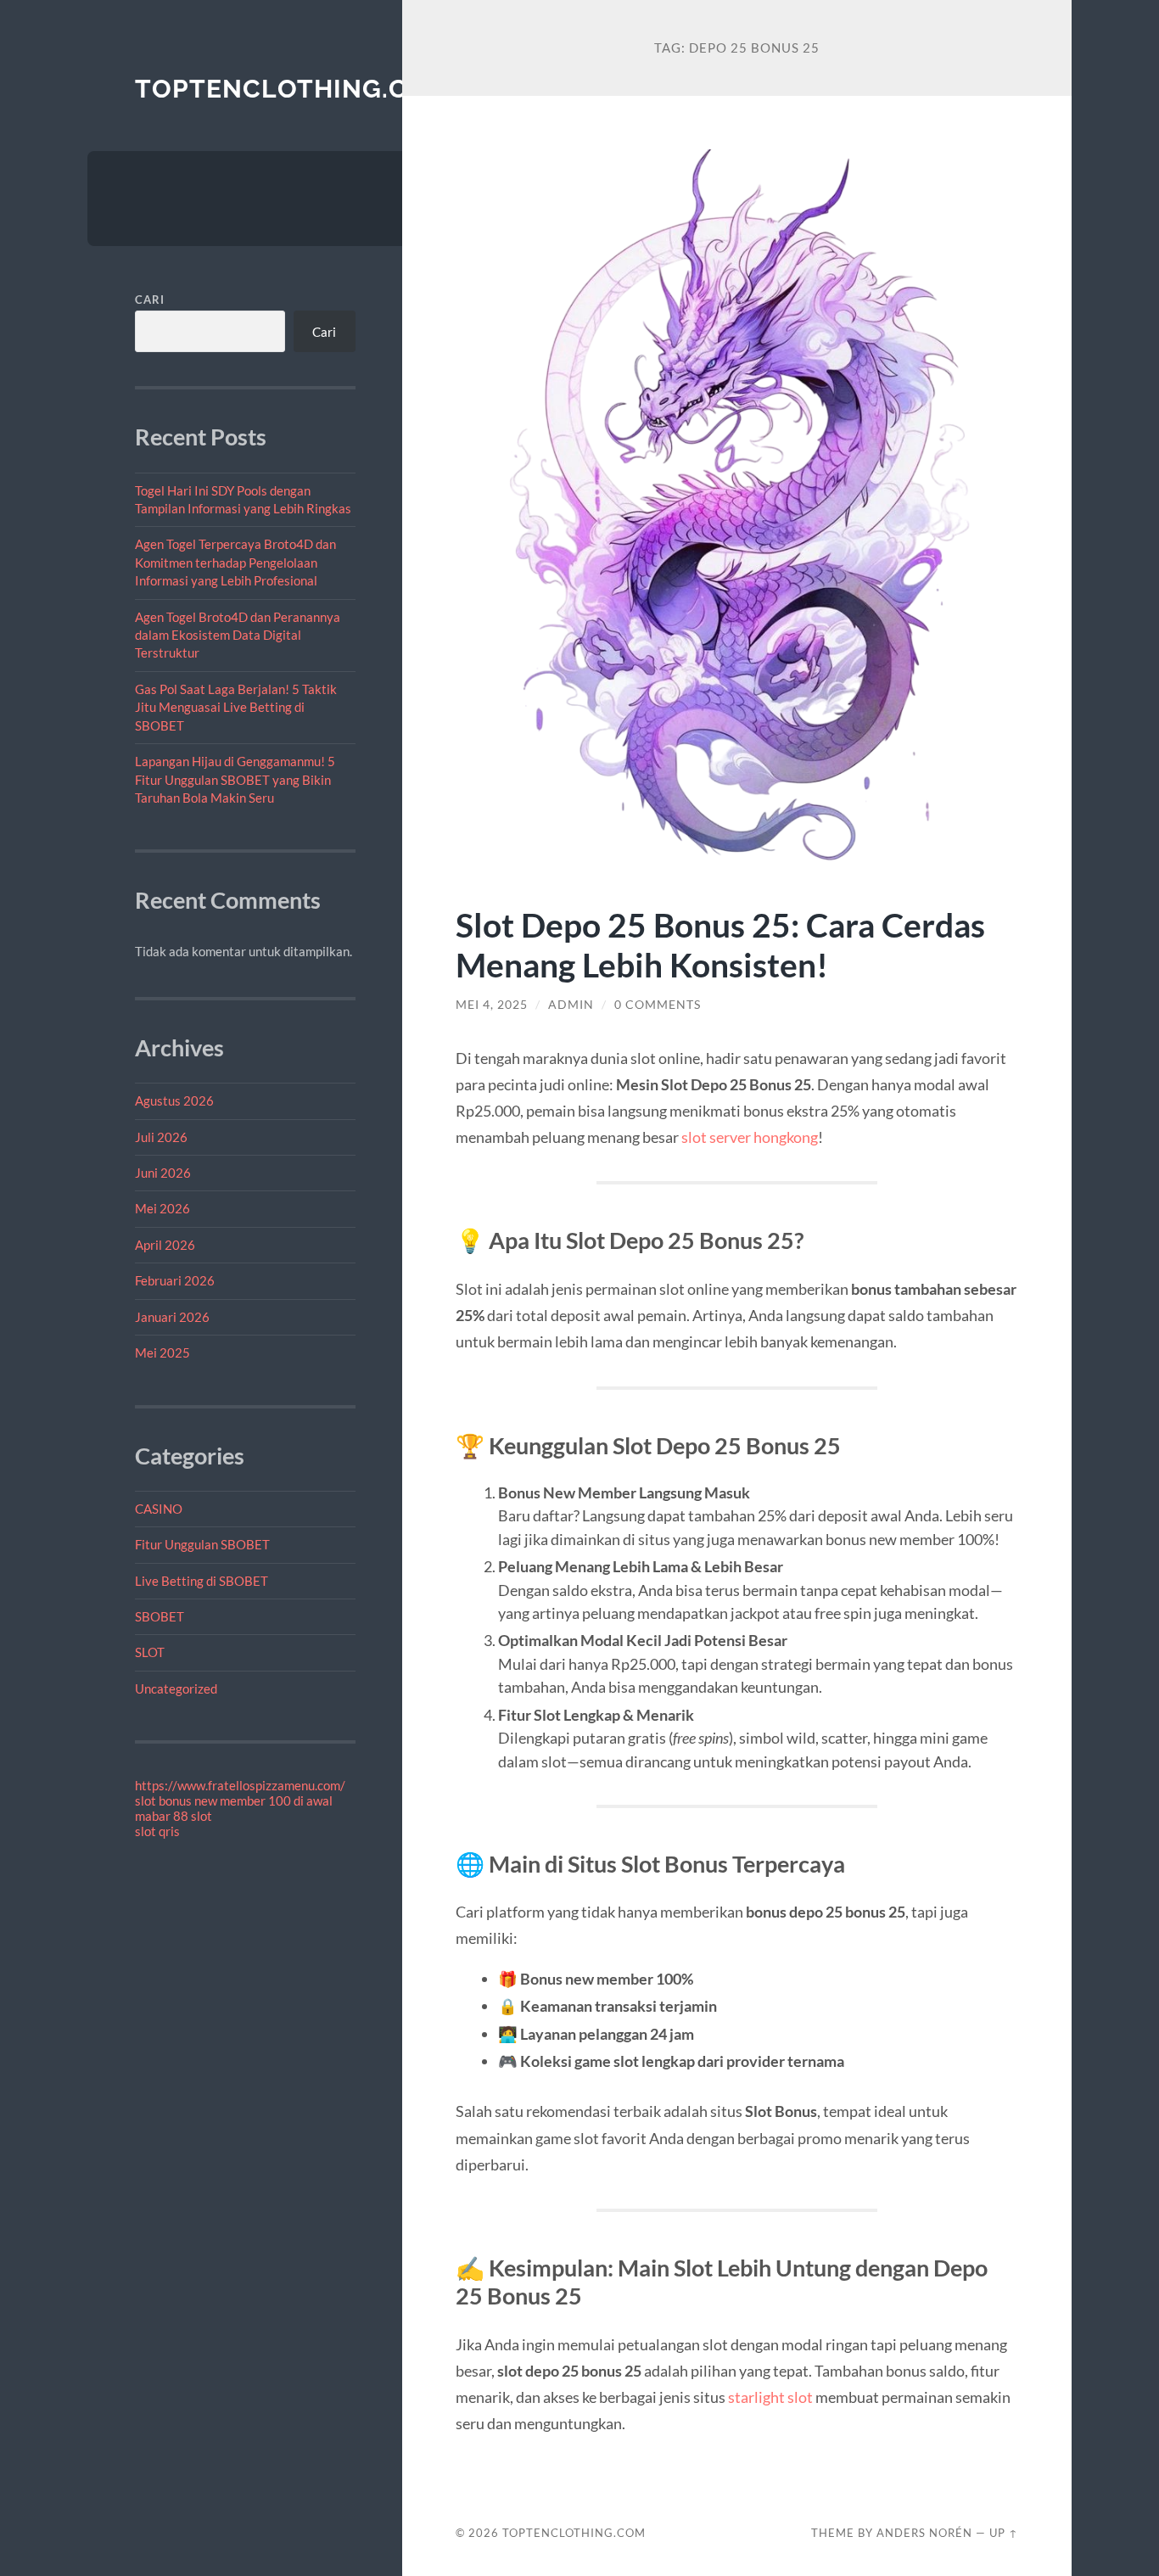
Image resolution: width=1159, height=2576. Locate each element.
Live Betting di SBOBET (202, 1581)
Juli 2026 (161, 1137)
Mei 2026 (162, 1208)
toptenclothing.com (293, 89)
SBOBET (160, 1616)
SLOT (150, 1652)
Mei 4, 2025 (492, 1005)
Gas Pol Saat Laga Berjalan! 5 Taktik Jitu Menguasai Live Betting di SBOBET (236, 707)
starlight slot (770, 2397)
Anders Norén (924, 2533)
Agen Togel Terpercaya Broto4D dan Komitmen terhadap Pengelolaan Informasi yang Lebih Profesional (235, 562)
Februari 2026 (175, 1280)
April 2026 (165, 1245)
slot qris (157, 1831)
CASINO (159, 1509)
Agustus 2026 (174, 1100)
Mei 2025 (162, 1352)
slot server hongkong (750, 1137)
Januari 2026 (172, 1317)
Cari (150, 300)
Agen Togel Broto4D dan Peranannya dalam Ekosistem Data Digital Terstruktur (238, 635)
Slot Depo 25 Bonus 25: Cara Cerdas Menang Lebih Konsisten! (720, 944)
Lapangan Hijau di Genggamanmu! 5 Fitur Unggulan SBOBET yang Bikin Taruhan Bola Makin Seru (235, 779)
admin (571, 1005)
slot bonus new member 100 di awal (234, 1800)
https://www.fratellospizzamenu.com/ (240, 1785)
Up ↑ (1004, 2533)
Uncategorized (176, 1688)
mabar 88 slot (174, 1816)
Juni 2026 (163, 1173)
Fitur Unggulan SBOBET (202, 1544)
